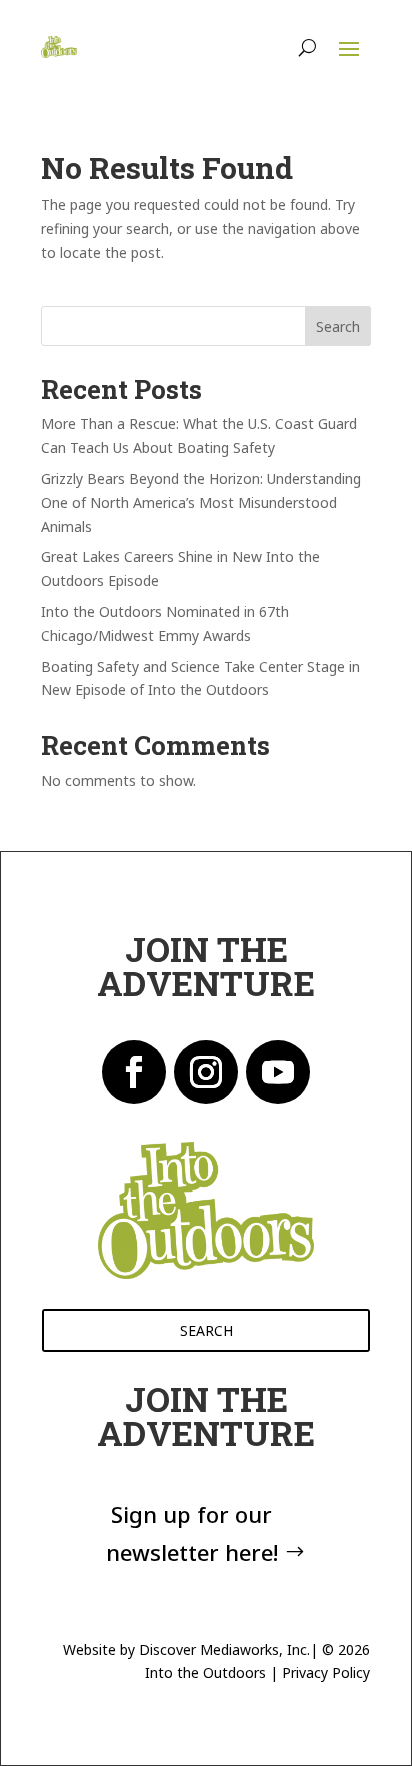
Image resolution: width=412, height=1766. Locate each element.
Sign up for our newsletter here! (192, 1532)
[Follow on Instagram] (206, 1072)
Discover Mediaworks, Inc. (224, 1649)
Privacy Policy (326, 1672)
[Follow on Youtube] (278, 1072)
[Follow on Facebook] (134, 1072)
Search (338, 326)
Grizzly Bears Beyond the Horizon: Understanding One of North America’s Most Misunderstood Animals (201, 502)
